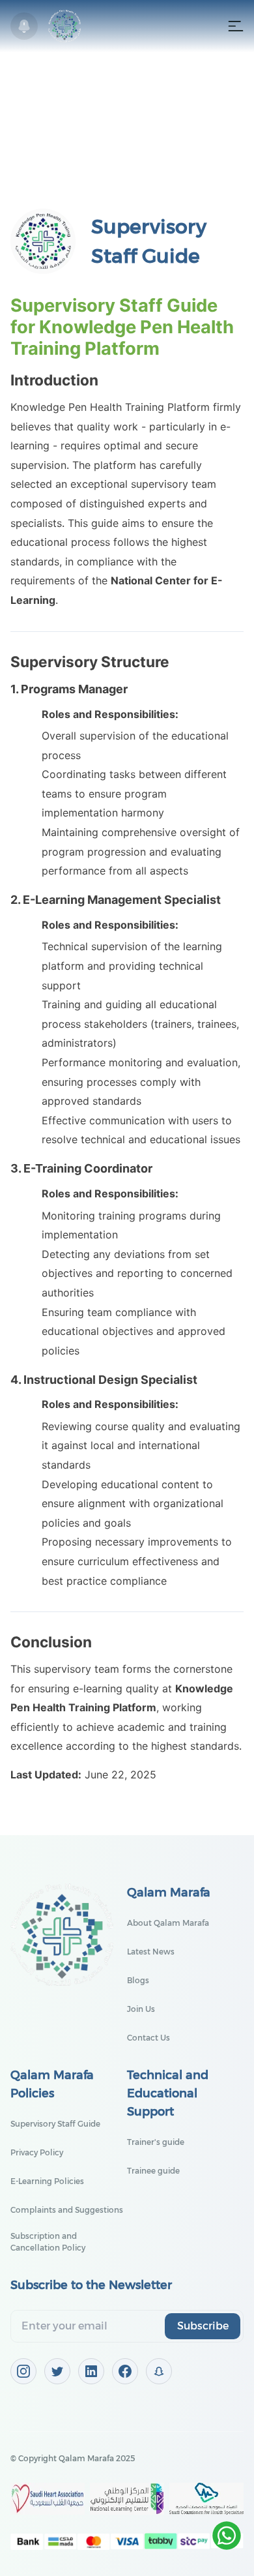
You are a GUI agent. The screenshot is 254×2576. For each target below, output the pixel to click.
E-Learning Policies (47, 2181)
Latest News (151, 1952)
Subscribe (203, 2326)
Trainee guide (153, 2171)
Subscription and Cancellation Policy (48, 2242)
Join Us (141, 2009)
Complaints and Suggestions (67, 2210)
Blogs (138, 1980)
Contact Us (148, 2038)
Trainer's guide (156, 2142)
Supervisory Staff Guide (55, 2124)
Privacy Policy (37, 2152)
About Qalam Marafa (168, 1923)
